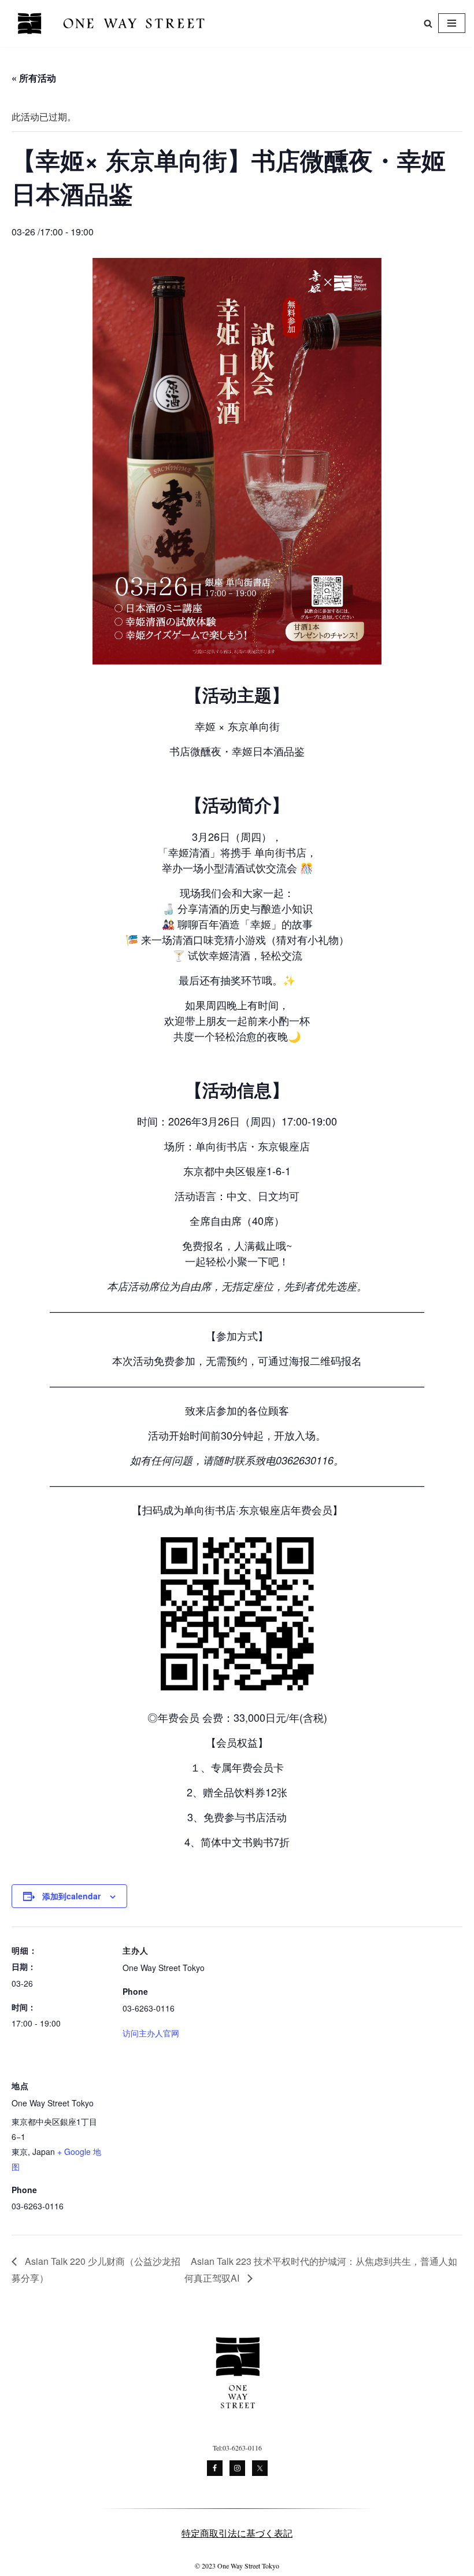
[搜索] (428, 23)
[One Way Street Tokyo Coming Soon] (113, 23)
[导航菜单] (452, 23)
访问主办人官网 (151, 2033)
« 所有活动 (34, 78)
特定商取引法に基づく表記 (237, 2533)
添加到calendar (71, 1896)
